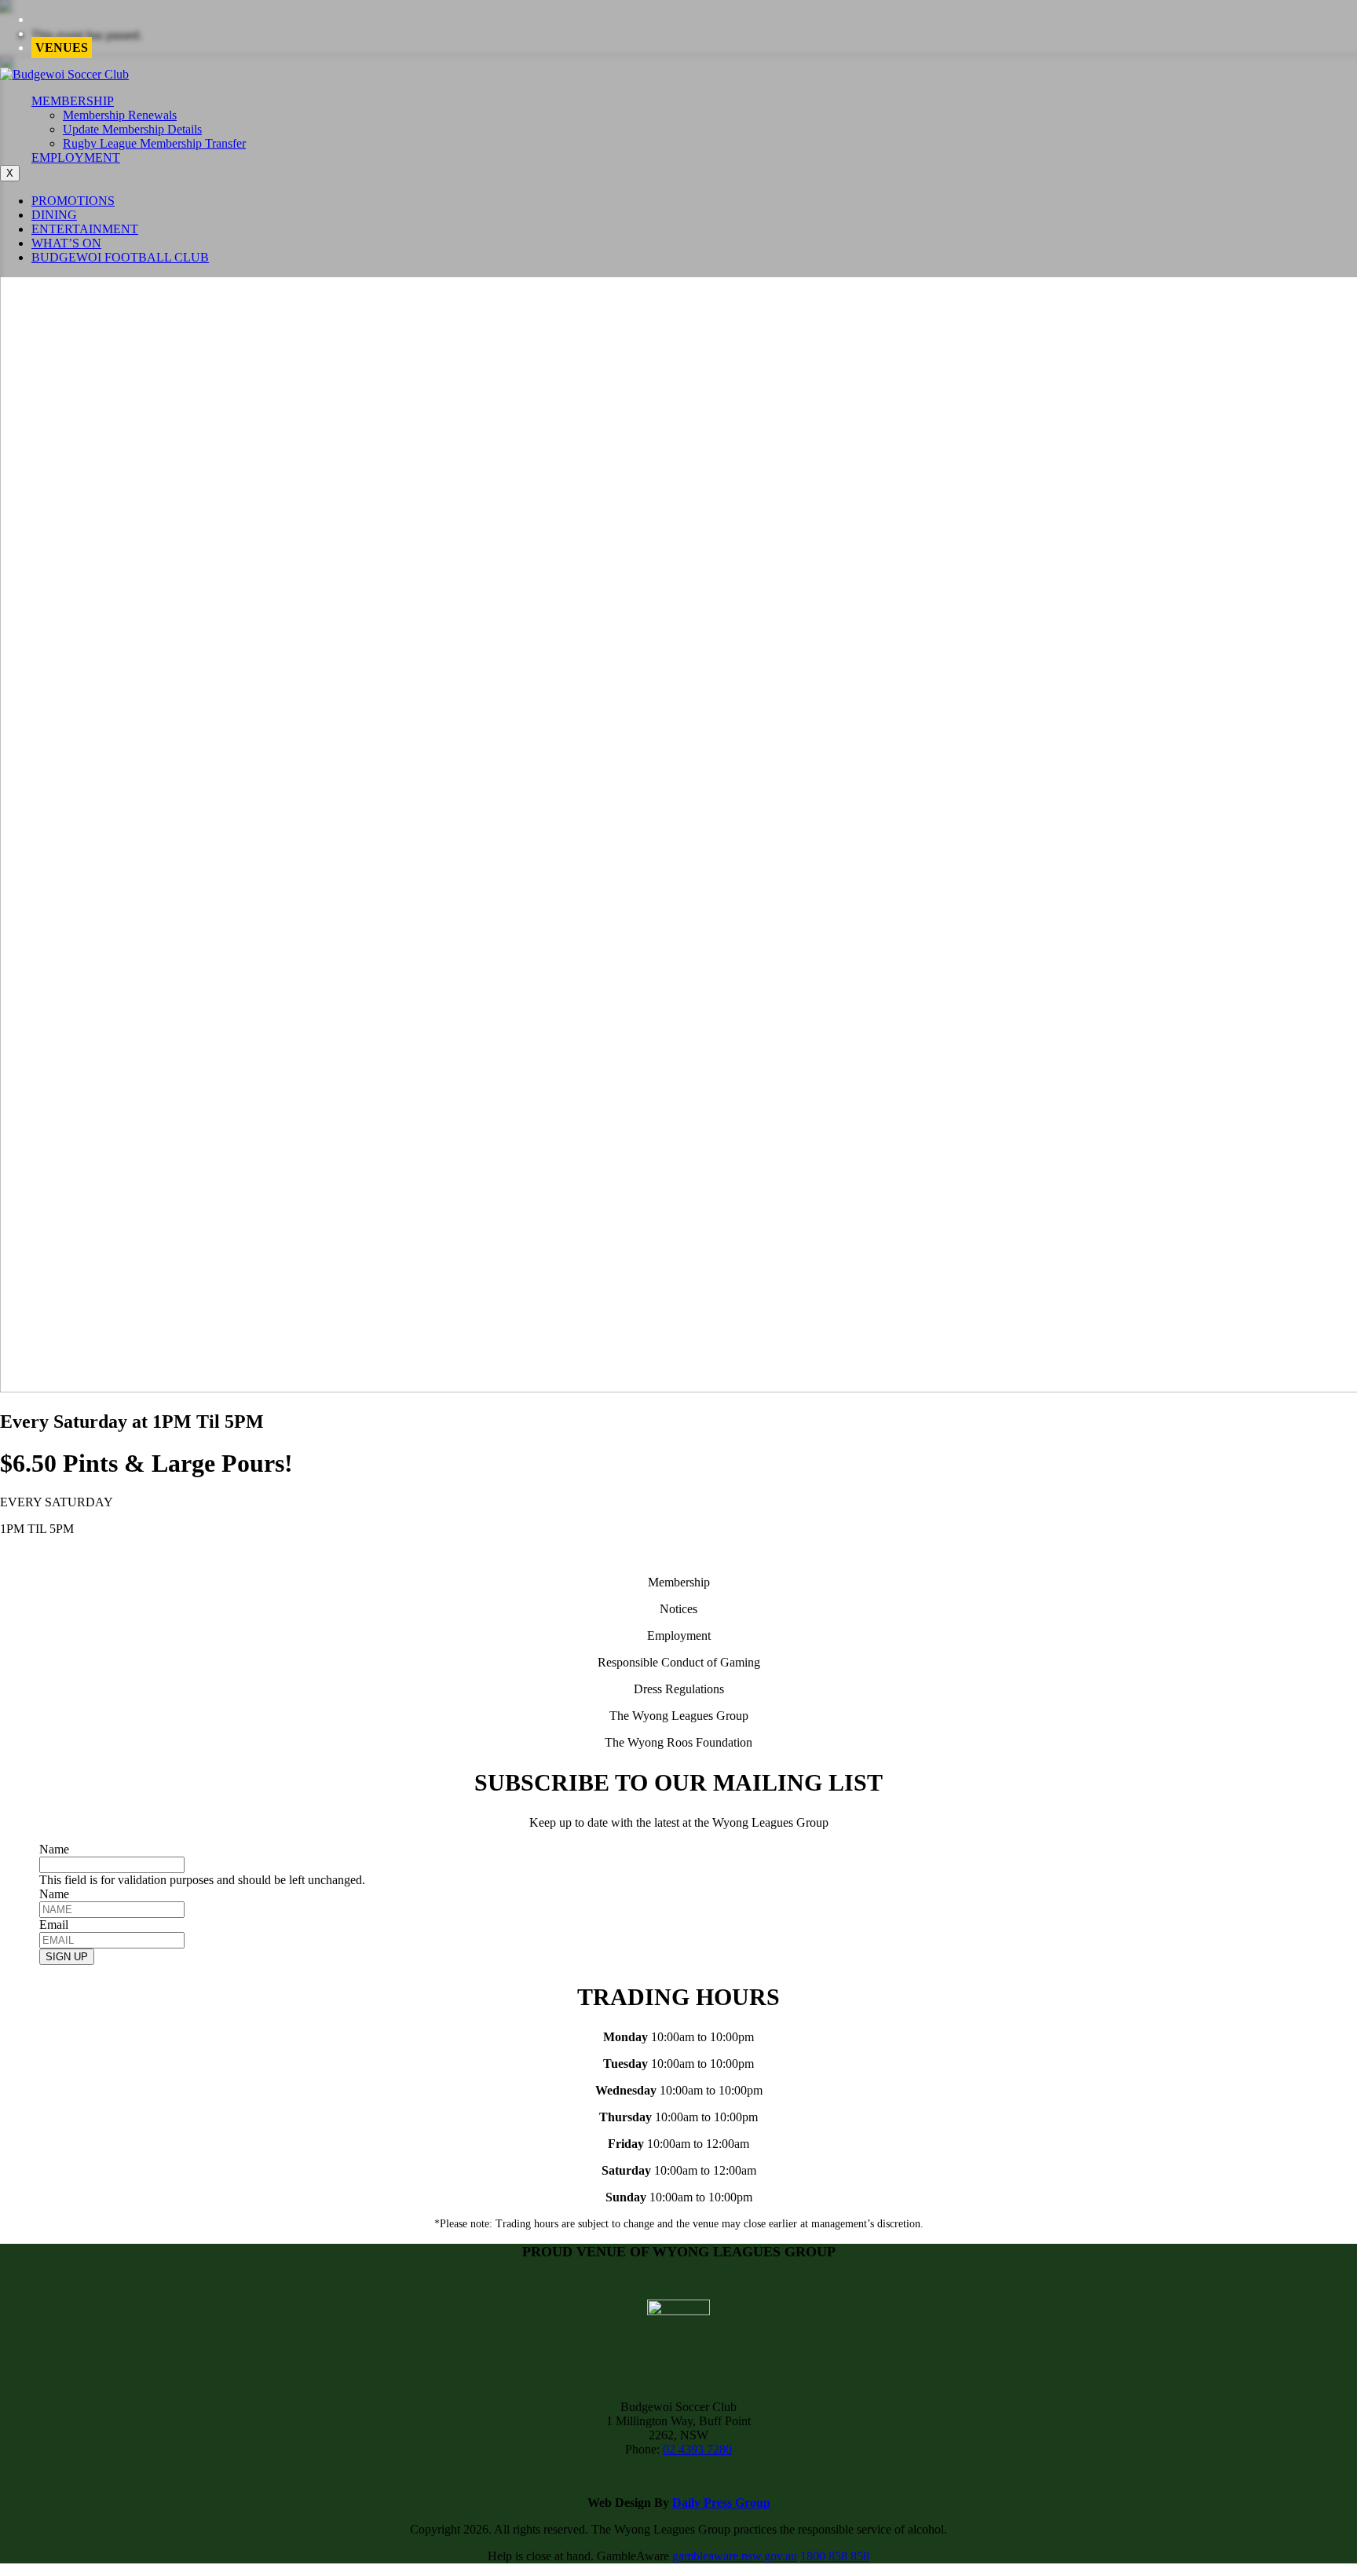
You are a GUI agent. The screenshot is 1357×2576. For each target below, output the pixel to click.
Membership (679, 1582)
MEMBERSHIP (73, 101)
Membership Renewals (120, 115)
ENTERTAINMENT (85, 229)
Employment (679, 1636)
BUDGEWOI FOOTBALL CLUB (120, 257)
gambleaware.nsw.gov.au (735, 2556)
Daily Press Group (721, 2503)
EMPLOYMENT (76, 157)
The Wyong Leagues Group (679, 1716)
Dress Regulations (679, 1689)
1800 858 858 (835, 2556)
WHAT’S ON (66, 243)
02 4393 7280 (697, 2449)
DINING (54, 215)
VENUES (62, 48)
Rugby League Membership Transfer (154, 143)
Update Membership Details (132, 129)
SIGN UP (67, 1957)
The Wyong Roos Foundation (678, 1742)
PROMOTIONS (73, 201)
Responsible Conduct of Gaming (679, 1662)
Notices (678, 1609)
